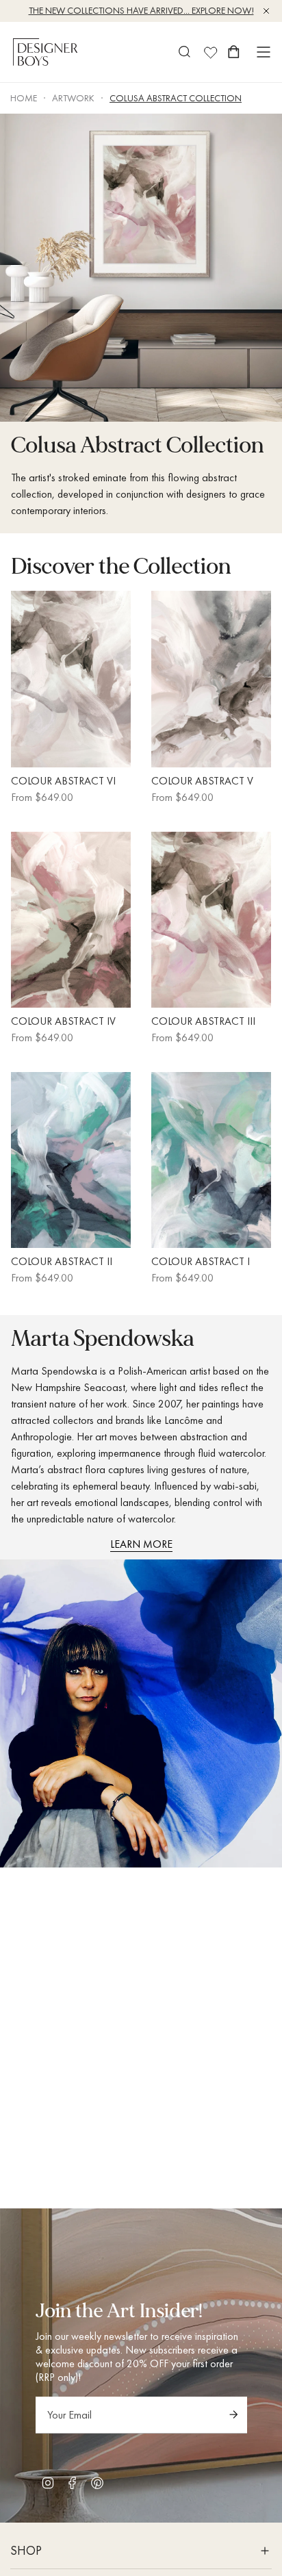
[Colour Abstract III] (211, 920)
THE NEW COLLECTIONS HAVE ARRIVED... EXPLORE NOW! (141, 10)
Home (24, 98)
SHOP (26, 2550)
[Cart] (234, 52)
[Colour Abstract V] (211, 679)
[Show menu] (264, 52)
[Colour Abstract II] (71, 1160)
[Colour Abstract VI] (71, 679)
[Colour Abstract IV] (71, 920)
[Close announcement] (266, 11)
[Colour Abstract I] (211, 1160)
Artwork (73, 98)
